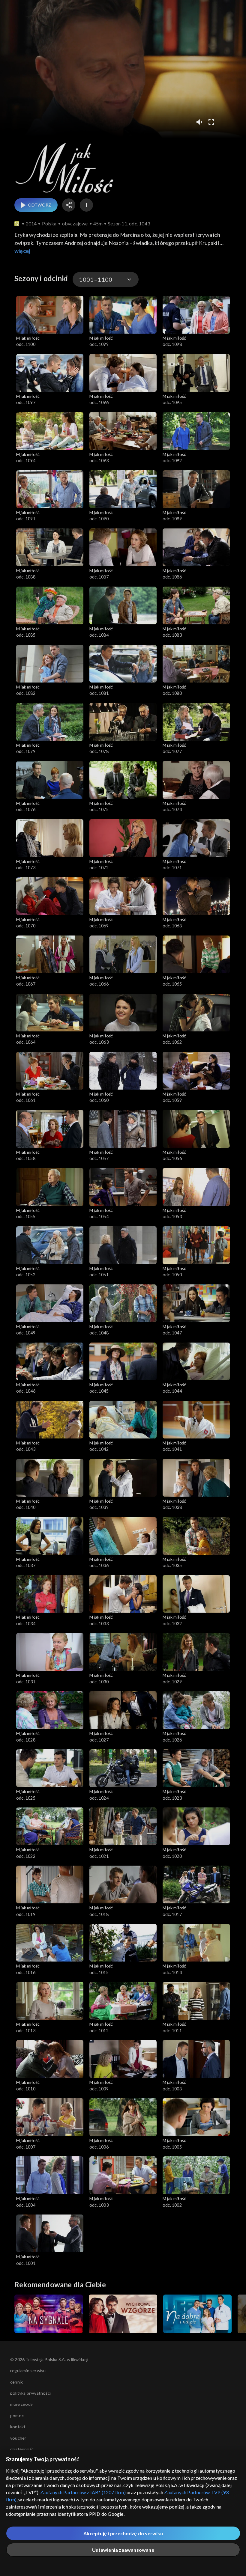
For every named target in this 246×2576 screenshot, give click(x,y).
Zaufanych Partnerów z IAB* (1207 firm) (83, 2492)
